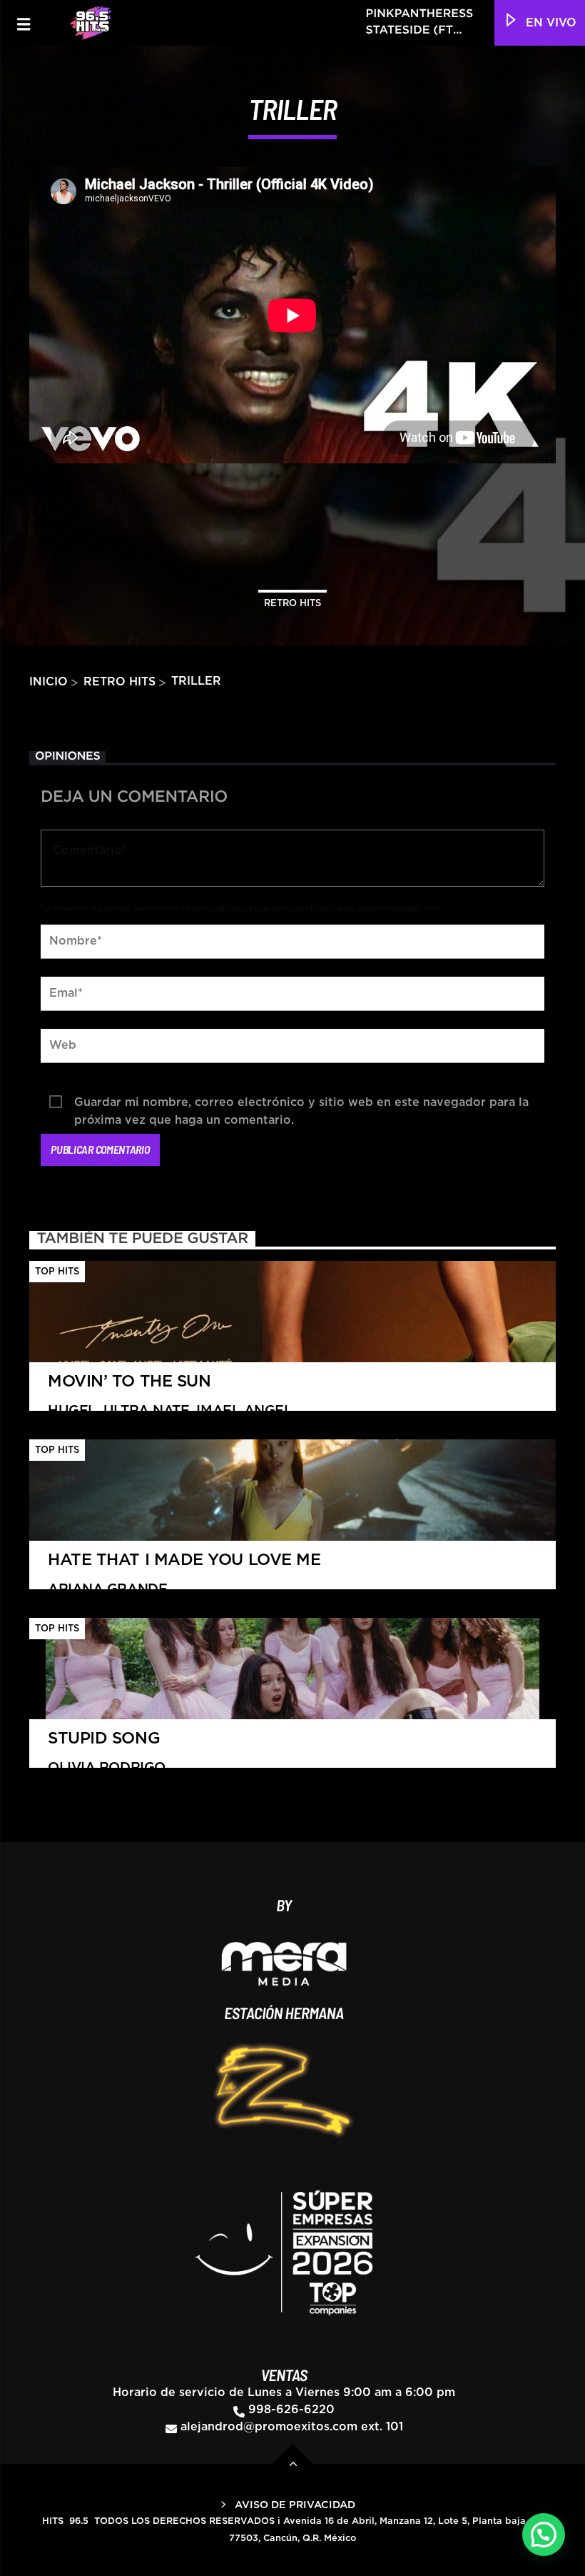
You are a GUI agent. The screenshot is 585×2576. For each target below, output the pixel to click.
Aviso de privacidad (295, 2505)
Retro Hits (292, 604)
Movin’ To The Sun (170, 1396)
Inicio (49, 682)
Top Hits (57, 1272)
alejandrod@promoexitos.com (269, 2427)
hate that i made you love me (184, 1574)
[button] (544, 2535)
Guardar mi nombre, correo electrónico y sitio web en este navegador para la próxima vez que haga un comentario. (301, 1104)
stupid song (107, 1753)
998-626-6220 (291, 2410)
